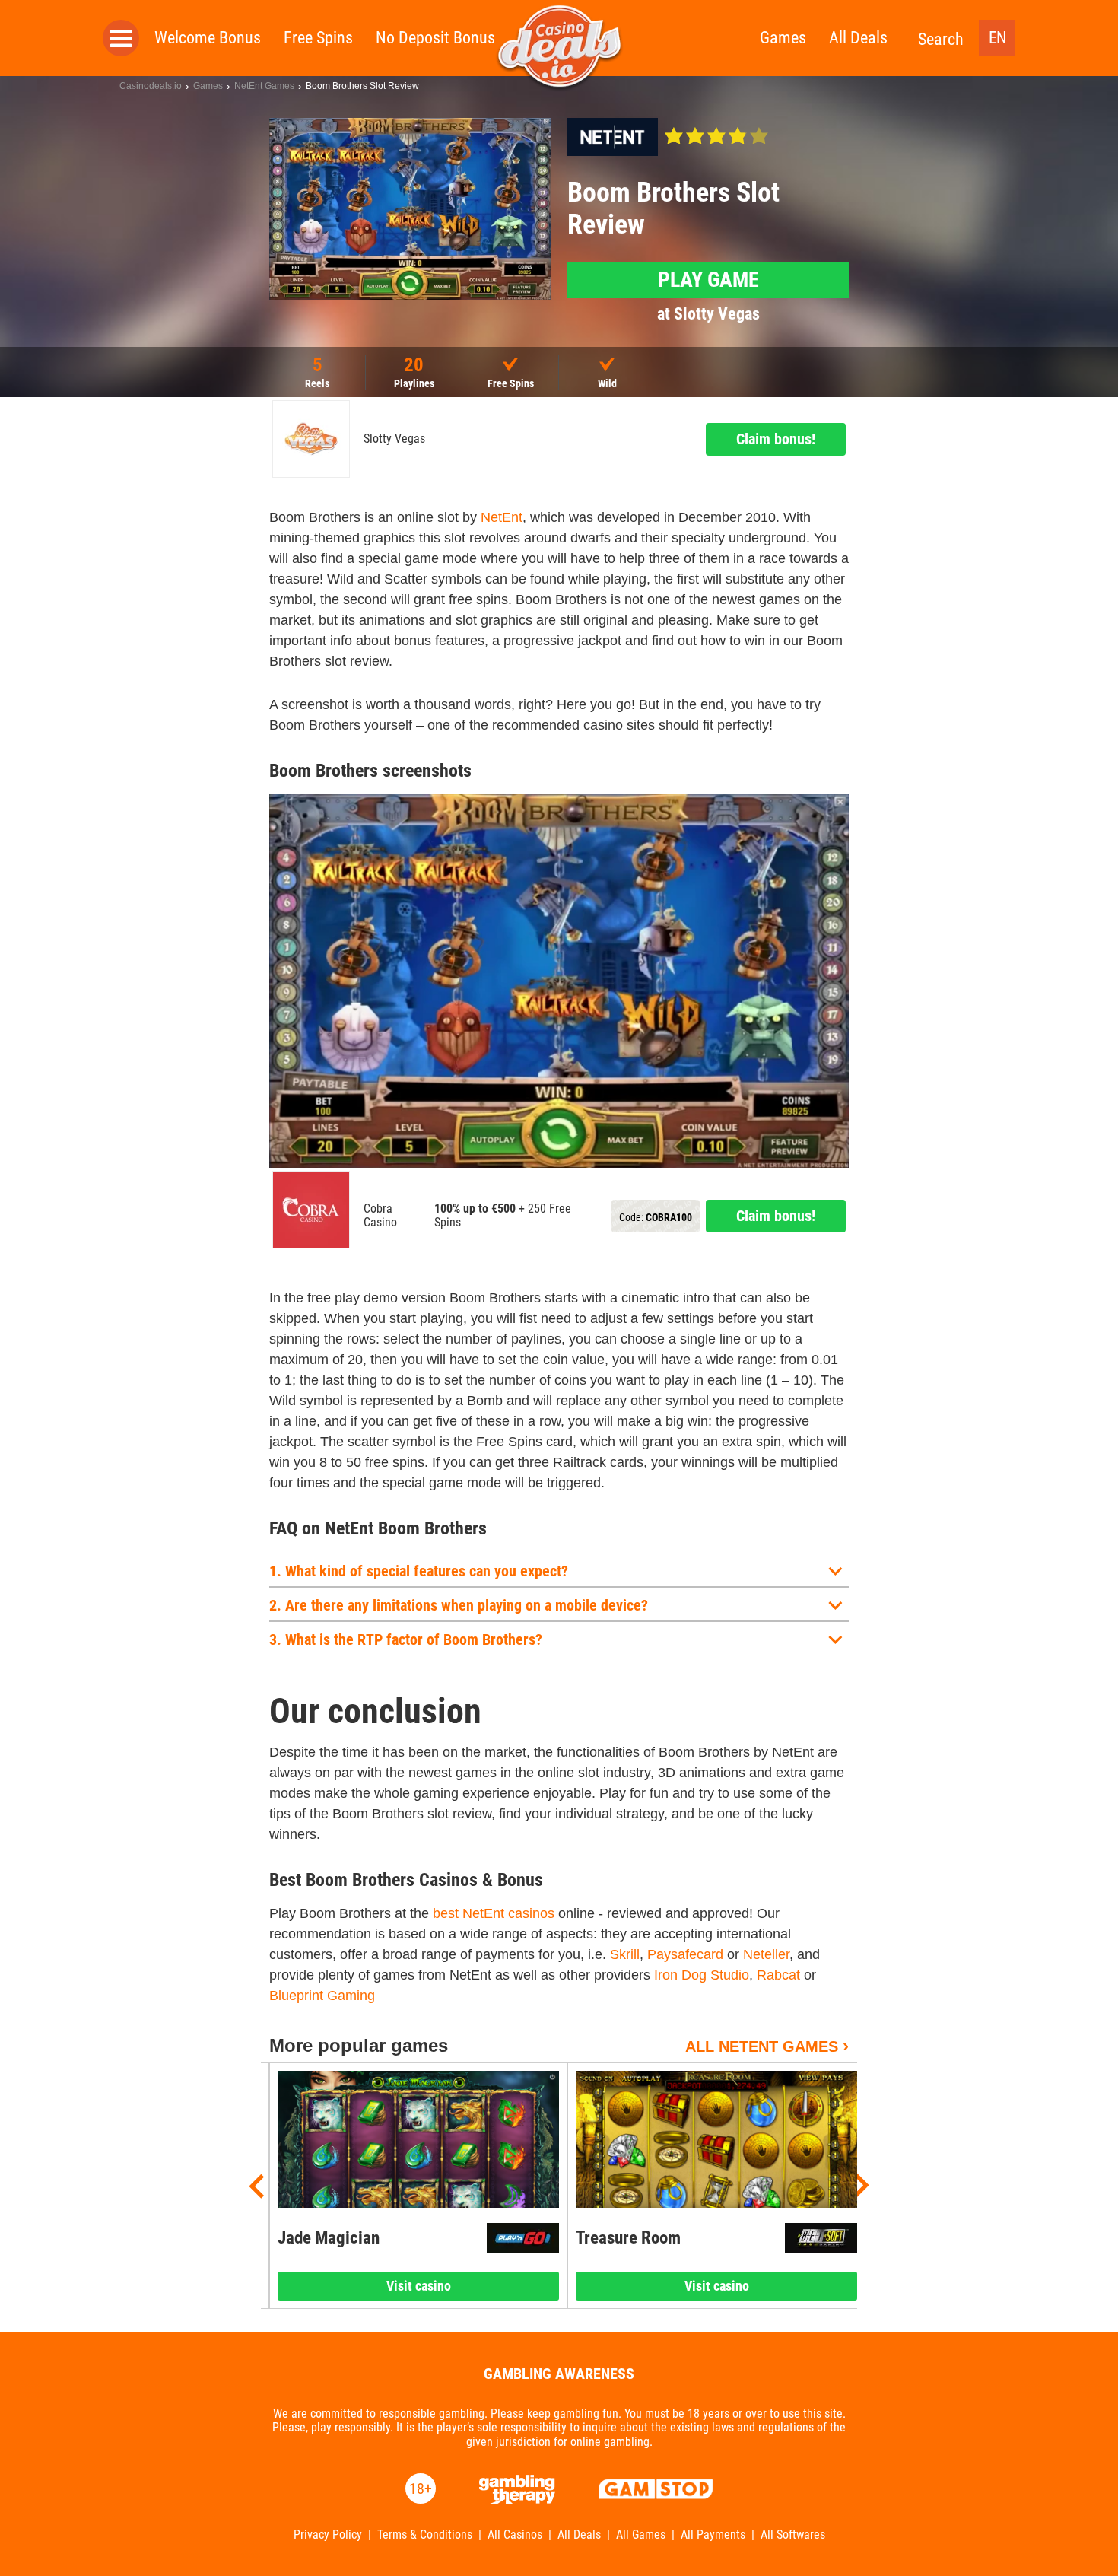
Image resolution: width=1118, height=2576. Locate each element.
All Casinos (515, 2535)
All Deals (858, 38)
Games (783, 38)
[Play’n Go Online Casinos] (523, 2238)
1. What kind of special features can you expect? (419, 1571)
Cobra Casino (380, 1216)
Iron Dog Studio (702, 1975)
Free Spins (318, 38)
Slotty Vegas (394, 439)
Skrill (625, 1954)
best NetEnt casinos (494, 1913)
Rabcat (778, 1975)
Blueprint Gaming (322, 1996)
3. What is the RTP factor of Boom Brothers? (406, 1639)
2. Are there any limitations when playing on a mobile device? (459, 1605)
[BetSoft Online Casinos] (821, 2238)
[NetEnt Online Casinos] (613, 137)
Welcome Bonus (208, 38)
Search (941, 39)
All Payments (713, 2535)
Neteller (766, 1954)
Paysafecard (685, 1954)
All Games (641, 2535)
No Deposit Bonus (435, 38)
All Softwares (793, 2535)
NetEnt (502, 517)
